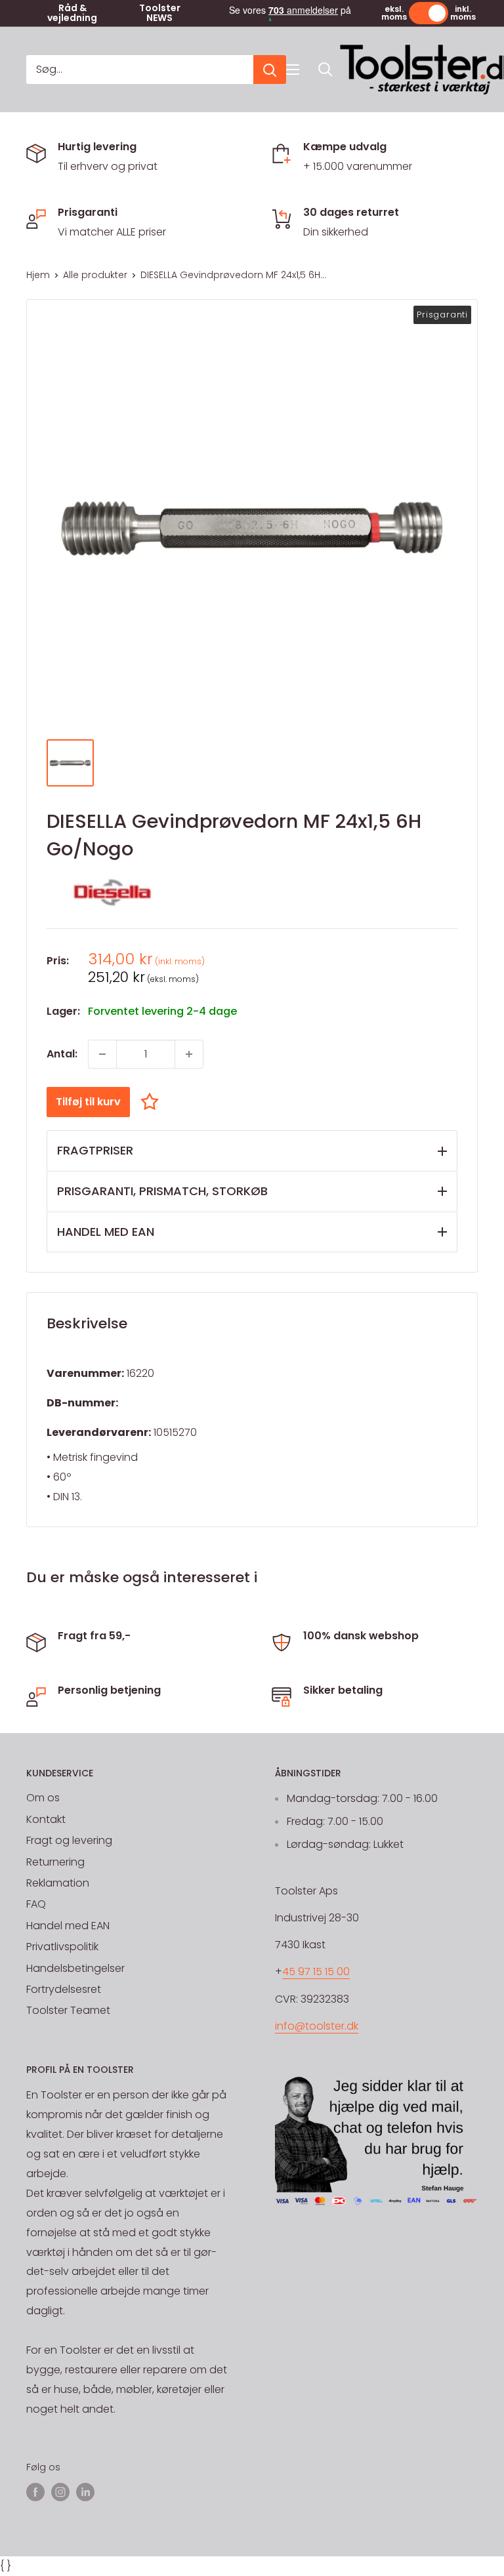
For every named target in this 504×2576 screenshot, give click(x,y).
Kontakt (46, 1819)
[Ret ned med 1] (102, 1054)
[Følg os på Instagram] (60, 2492)
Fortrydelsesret (64, 1989)
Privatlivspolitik (62, 1947)
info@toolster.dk (317, 2026)
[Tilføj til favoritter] (153, 1102)
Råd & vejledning (72, 13)
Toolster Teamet (68, 2010)
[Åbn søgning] (325, 70)
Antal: (62, 1054)
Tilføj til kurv (88, 1102)
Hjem (38, 275)
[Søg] (270, 70)
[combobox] (140, 70)
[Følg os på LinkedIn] (85, 2492)
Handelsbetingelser (75, 1968)
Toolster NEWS (160, 13)
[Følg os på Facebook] (35, 2492)
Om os (43, 1798)
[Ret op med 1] (189, 1054)
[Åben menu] (293, 70)
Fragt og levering (69, 1840)
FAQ (36, 1904)
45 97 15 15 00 (316, 1972)
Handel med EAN (68, 1926)
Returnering (55, 1862)
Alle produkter (95, 275)
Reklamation (58, 1883)
